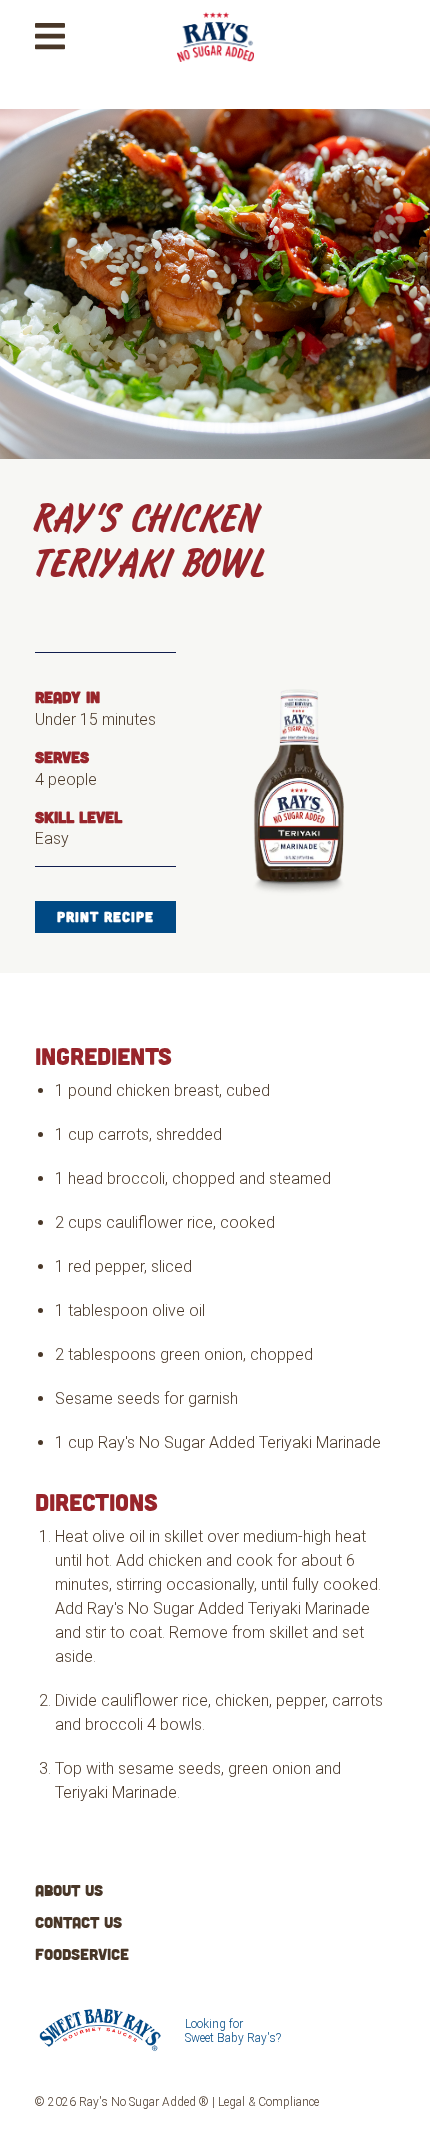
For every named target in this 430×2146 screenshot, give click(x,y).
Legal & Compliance (268, 2102)
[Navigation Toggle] (50, 37)
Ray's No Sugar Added (212, 61)
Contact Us (78, 1922)
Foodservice (82, 1954)
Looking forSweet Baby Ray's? (233, 2031)
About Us (69, 1890)
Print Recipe (105, 916)
